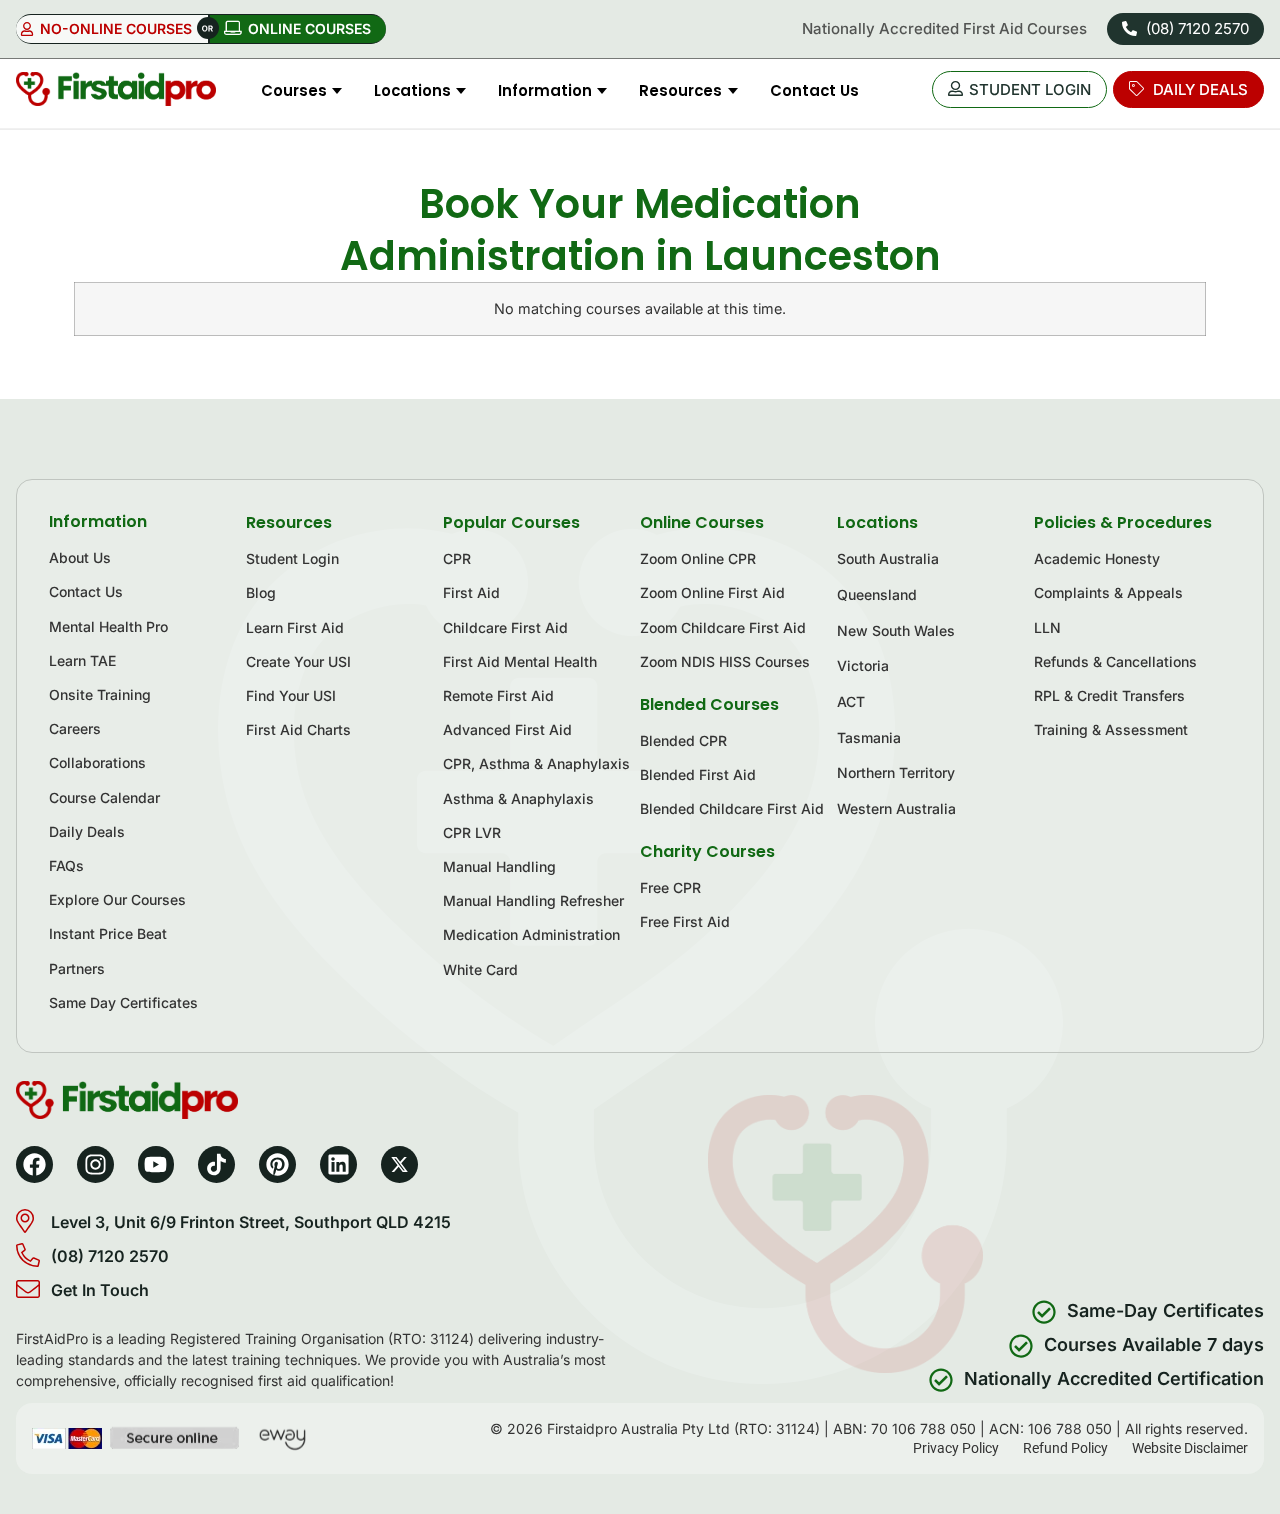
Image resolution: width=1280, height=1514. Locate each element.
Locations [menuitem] (412, 90)
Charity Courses (707, 851)
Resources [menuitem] (680, 90)
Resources (289, 522)
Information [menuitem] (545, 90)
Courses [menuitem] (294, 90)
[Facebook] (34, 1164)
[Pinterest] (277, 1164)
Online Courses (702, 522)
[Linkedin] (338, 1164)
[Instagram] (95, 1164)
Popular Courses (511, 522)
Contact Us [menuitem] (814, 90)
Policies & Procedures (1123, 522)
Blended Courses (709, 704)
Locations (877, 522)
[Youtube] (156, 1164)
